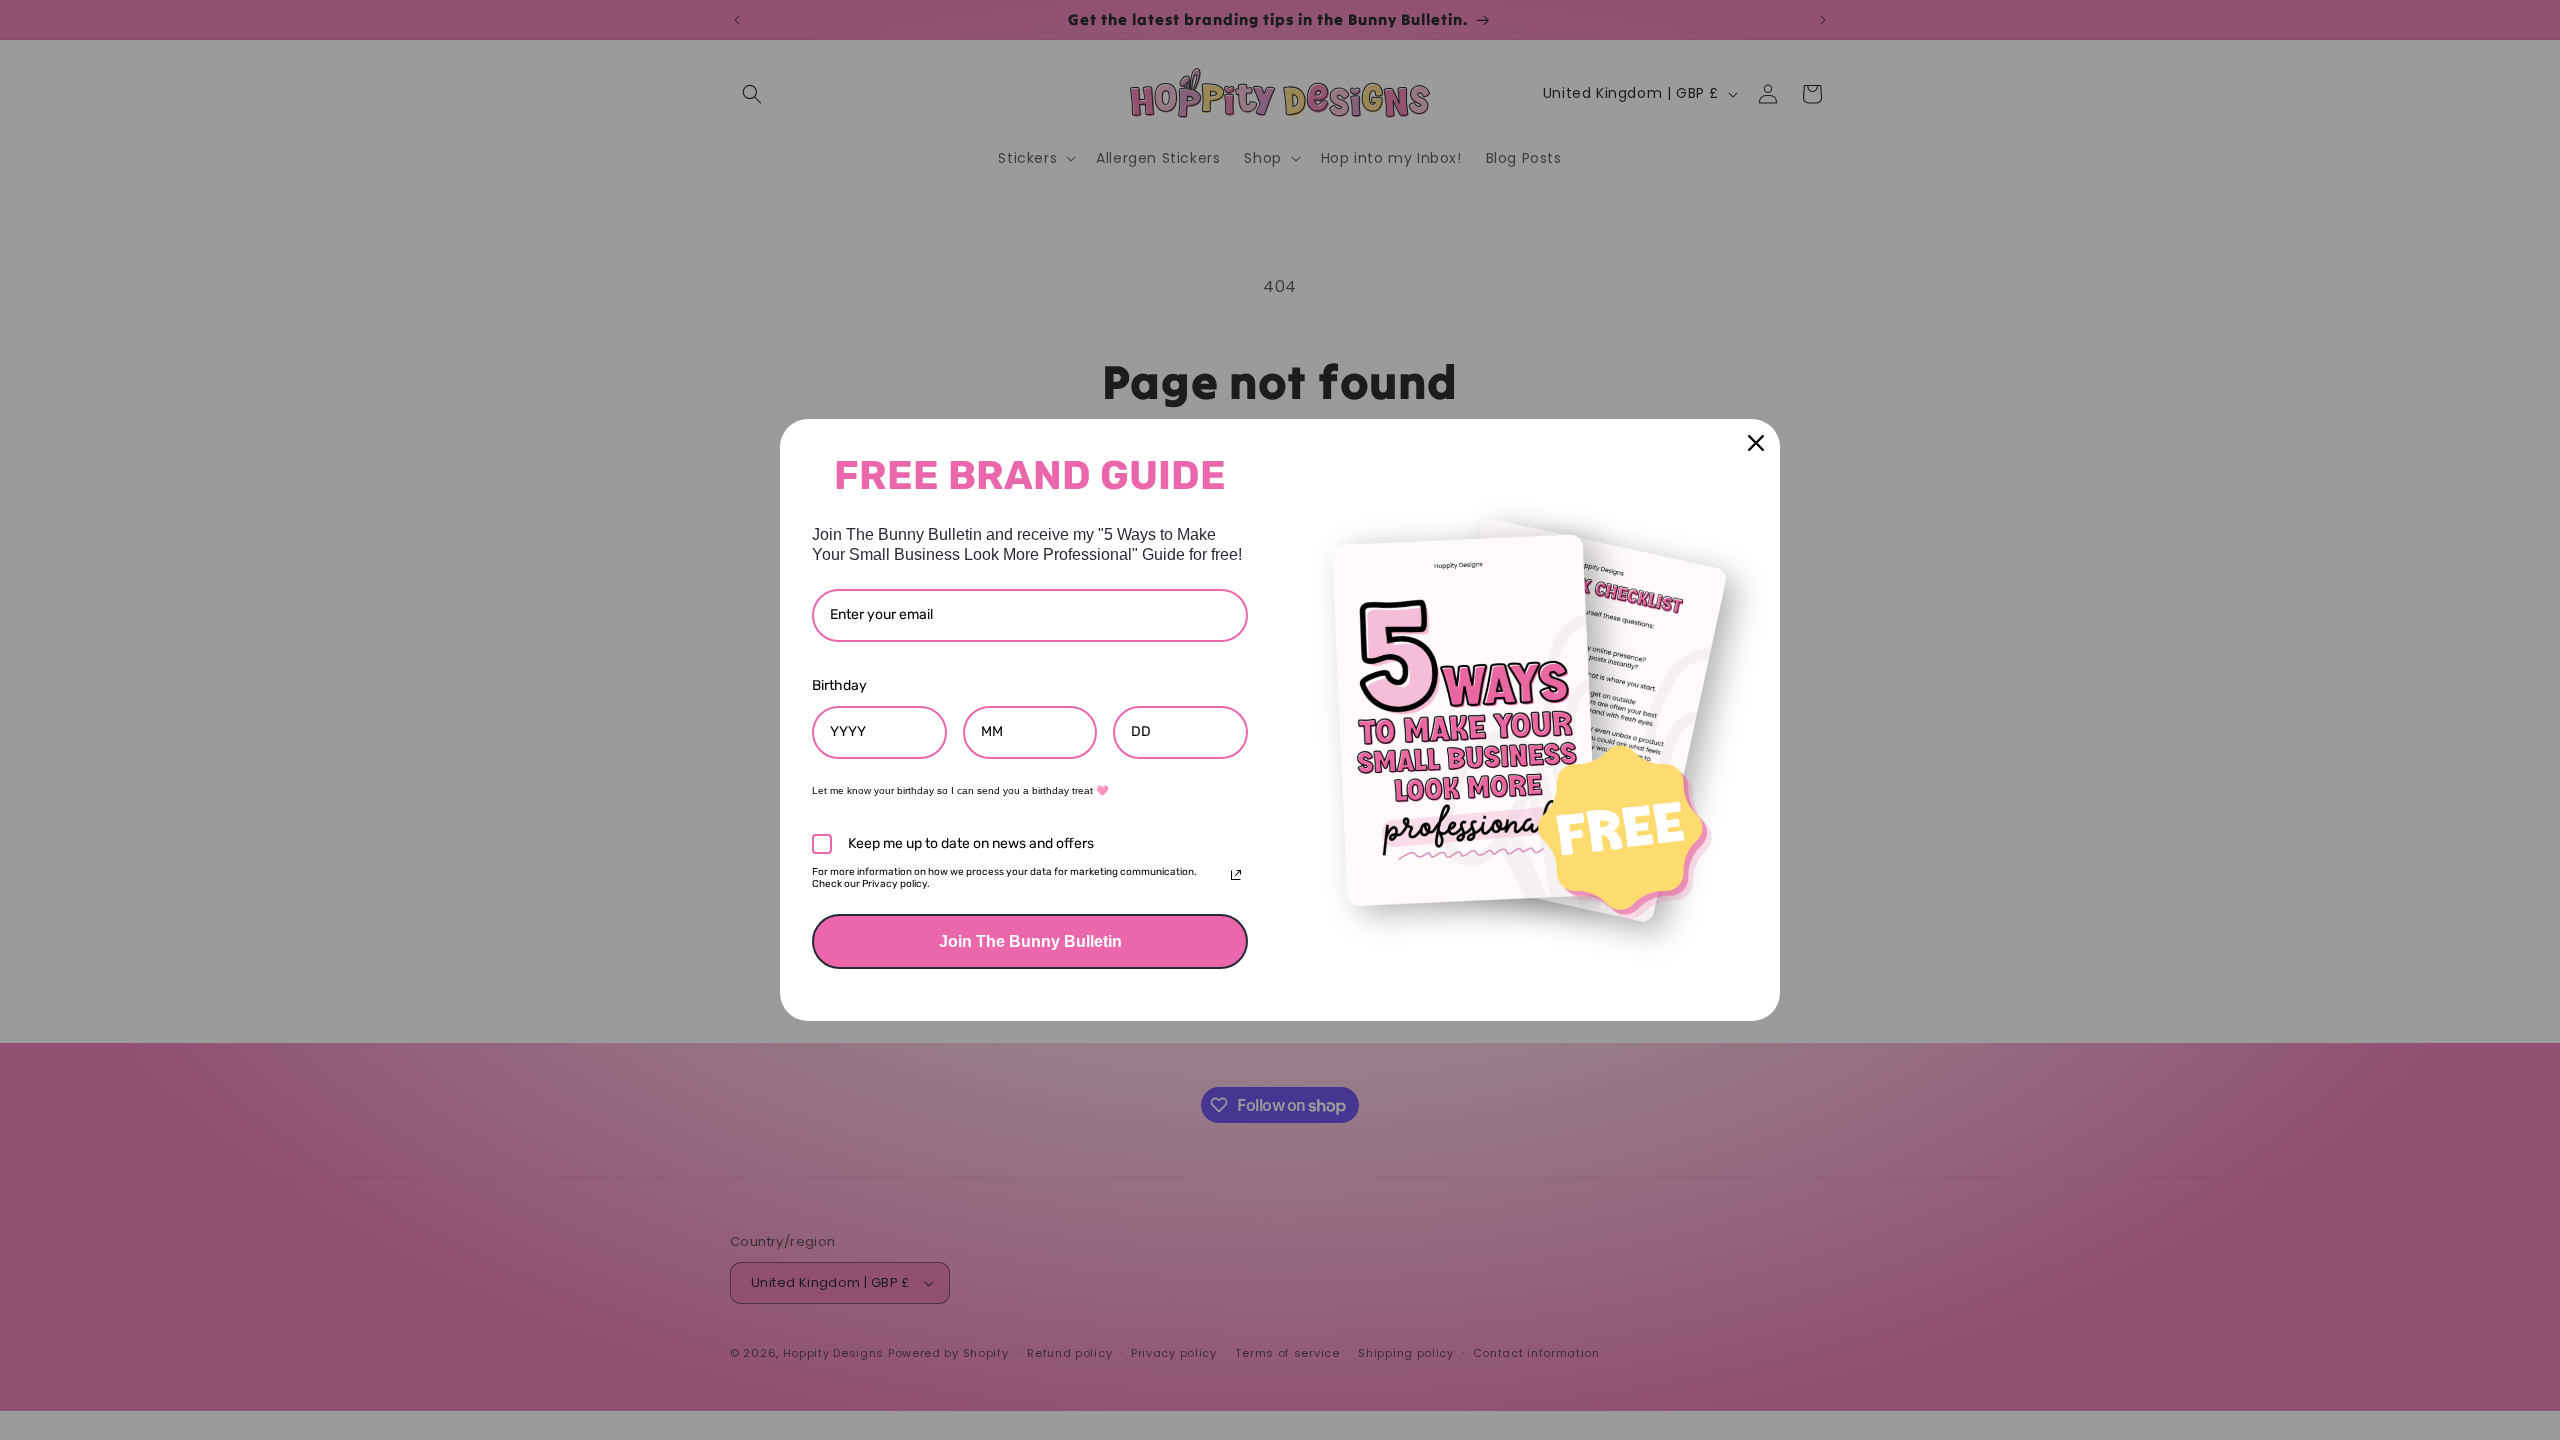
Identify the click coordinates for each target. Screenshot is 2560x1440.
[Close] (1756, 443)
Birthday (839, 685)
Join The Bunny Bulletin (1030, 941)
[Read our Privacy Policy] (1236, 875)
